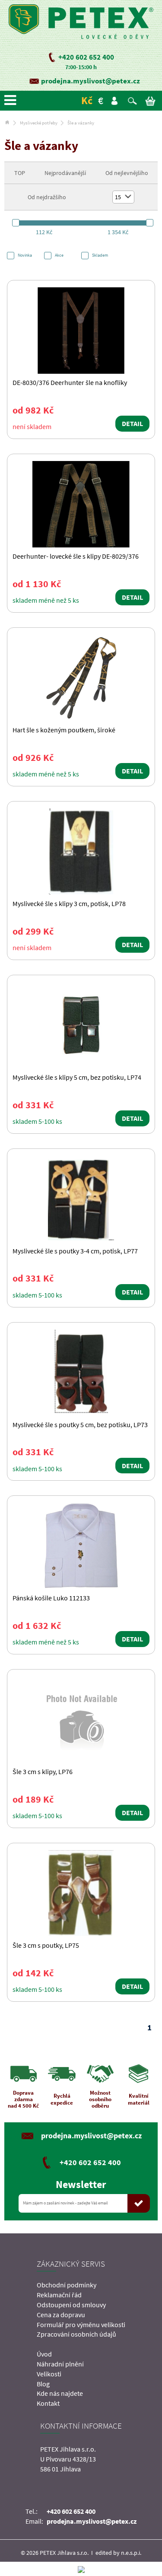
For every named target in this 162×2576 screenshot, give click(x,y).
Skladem (100, 255)
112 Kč (44, 232)
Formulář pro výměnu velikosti (81, 2325)
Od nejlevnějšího (127, 173)
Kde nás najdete (60, 2393)
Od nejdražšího (47, 197)
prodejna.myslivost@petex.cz (91, 81)
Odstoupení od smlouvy (71, 2305)
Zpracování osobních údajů (76, 2334)
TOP (20, 173)
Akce (59, 255)
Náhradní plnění (60, 2364)
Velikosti (49, 2374)
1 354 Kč (118, 232)
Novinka (25, 255)
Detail (132, 423)
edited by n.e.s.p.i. (118, 2553)
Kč (87, 100)
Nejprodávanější (65, 173)
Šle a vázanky (81, 123)
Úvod (44, 2354)
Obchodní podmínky (67, 2285)
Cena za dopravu (61, 2315)
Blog (43, 2384)
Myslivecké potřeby (39, 123)
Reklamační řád (59, 2295)
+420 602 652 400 (86, 57)
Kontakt (48, 2403)
